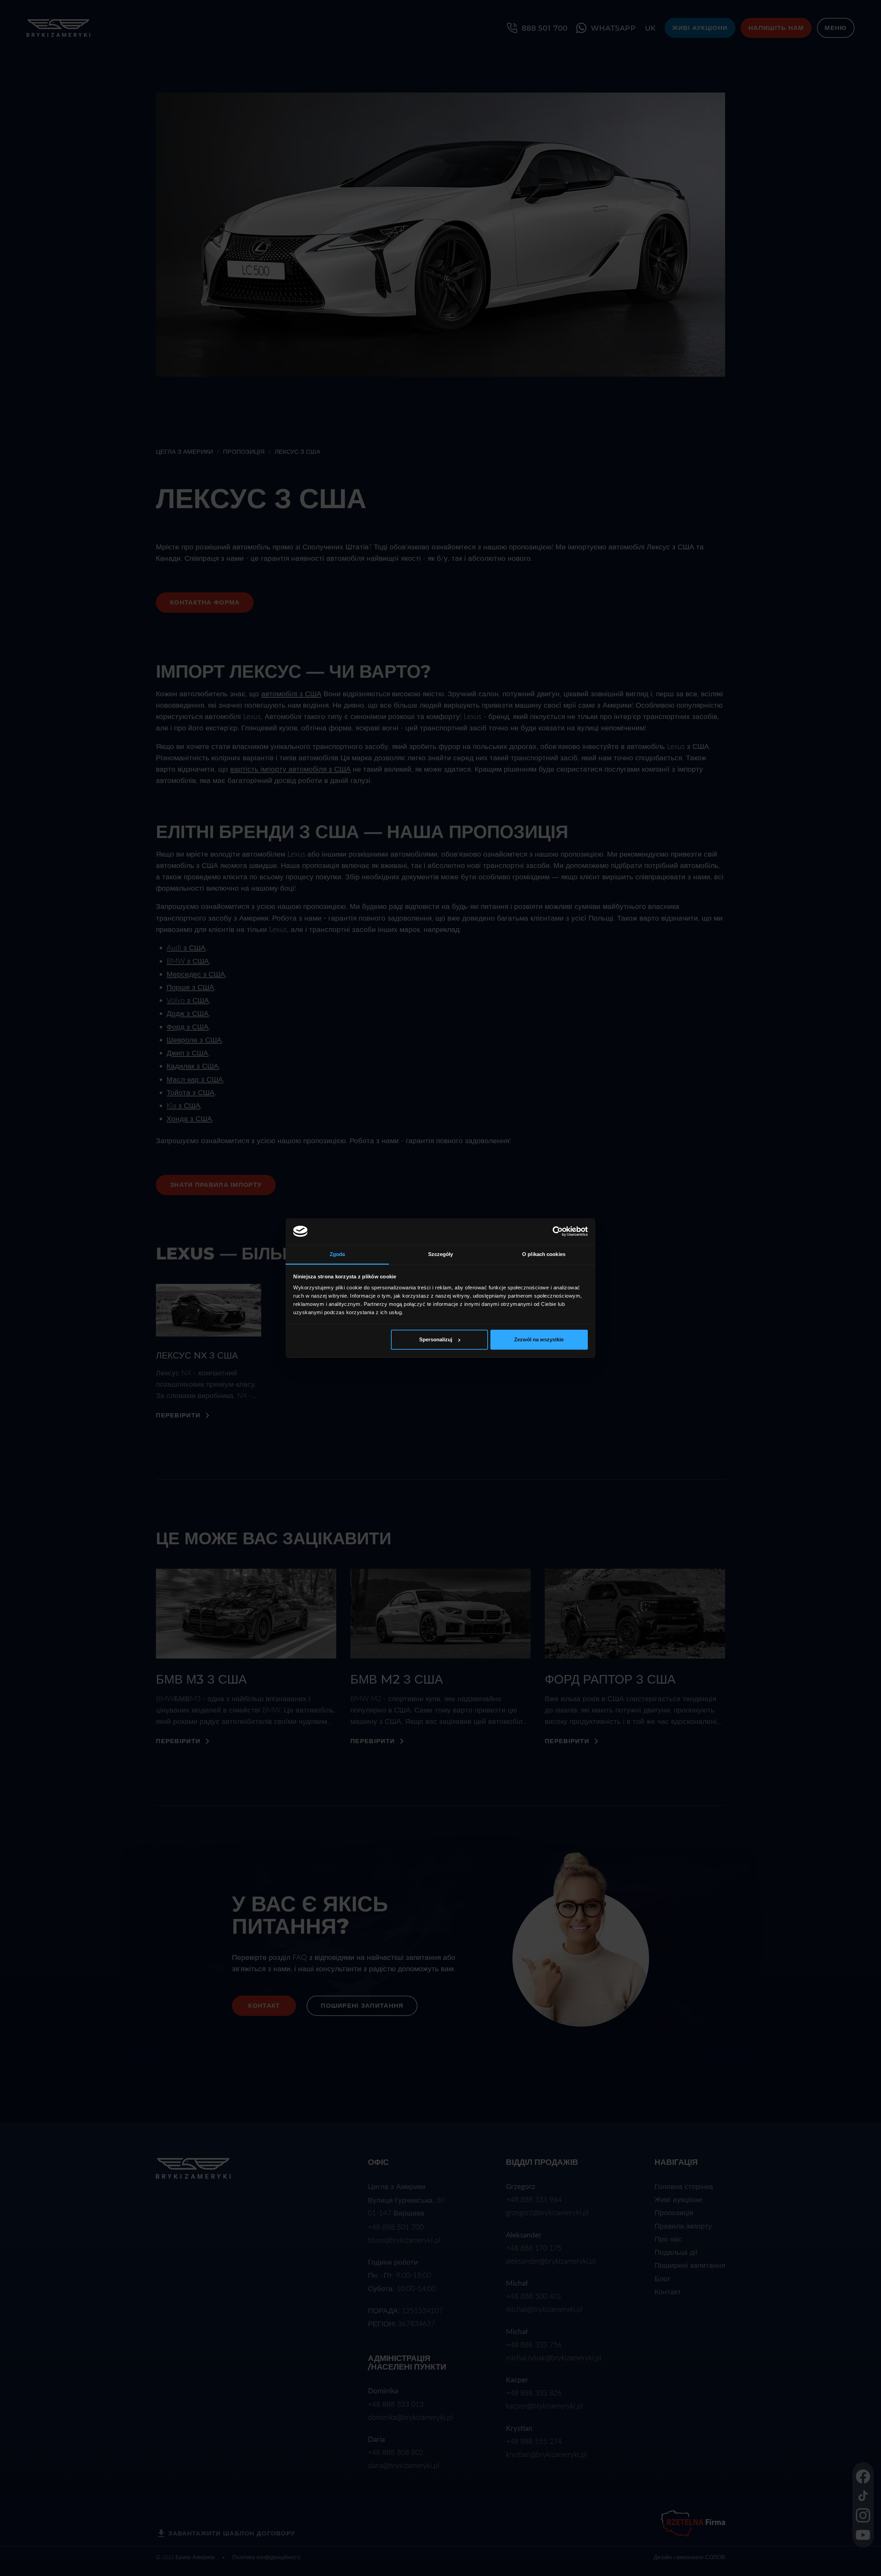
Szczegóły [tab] (441, 1254)
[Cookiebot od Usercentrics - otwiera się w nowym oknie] (558, 1232)
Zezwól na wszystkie (539, 1339)
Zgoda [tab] (337, 1254)
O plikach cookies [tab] (544, 1254)
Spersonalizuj (436, 1339)
